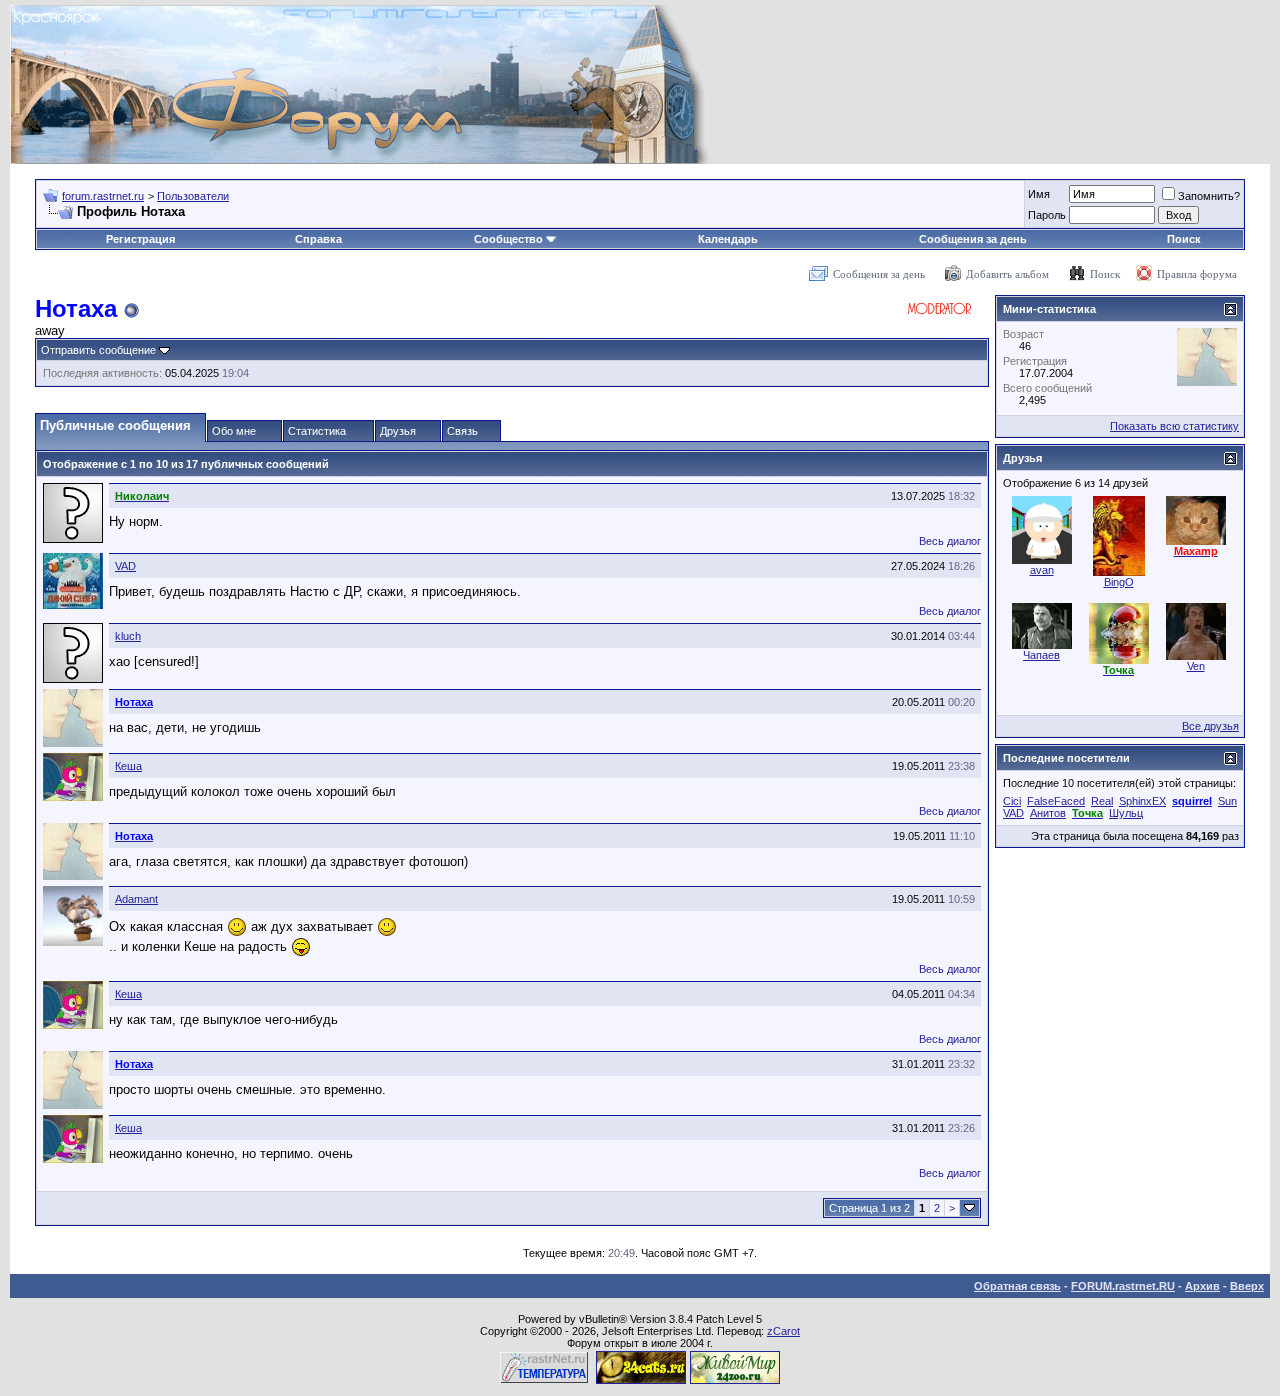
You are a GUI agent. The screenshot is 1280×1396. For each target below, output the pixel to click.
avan (1042, 570)
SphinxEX (1142, 801)
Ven (1196, 666)
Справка (318, 239)
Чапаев (1041, 655)
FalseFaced (1056, 801)
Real (1102, 801)
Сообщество (508, 239)
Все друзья (1210, 726)
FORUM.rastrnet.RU (1123, 1286)
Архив (1202, 1286)
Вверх (1247, 1286)
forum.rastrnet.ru (103, 196)
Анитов (1048, 813)
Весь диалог (950, 541)
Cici (1012, 801)
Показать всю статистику (1174, 426)
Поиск (1184, 239)
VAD (125, 566)
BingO (1119, 582)
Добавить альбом (1007, 274)
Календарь (728, 239)
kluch (128, 636)
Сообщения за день (973, 239)
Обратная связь (1017, 1286)
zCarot (783, 1331)
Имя (1039, 194)
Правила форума (1197, 274)
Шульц (1126, 813)
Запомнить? (1209, 196)
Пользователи (193, 196)
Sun (1227, 801)
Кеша (128, 766)
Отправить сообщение (98, 350)
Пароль (1047, 215)
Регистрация (140, 239)
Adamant (136, 899)
